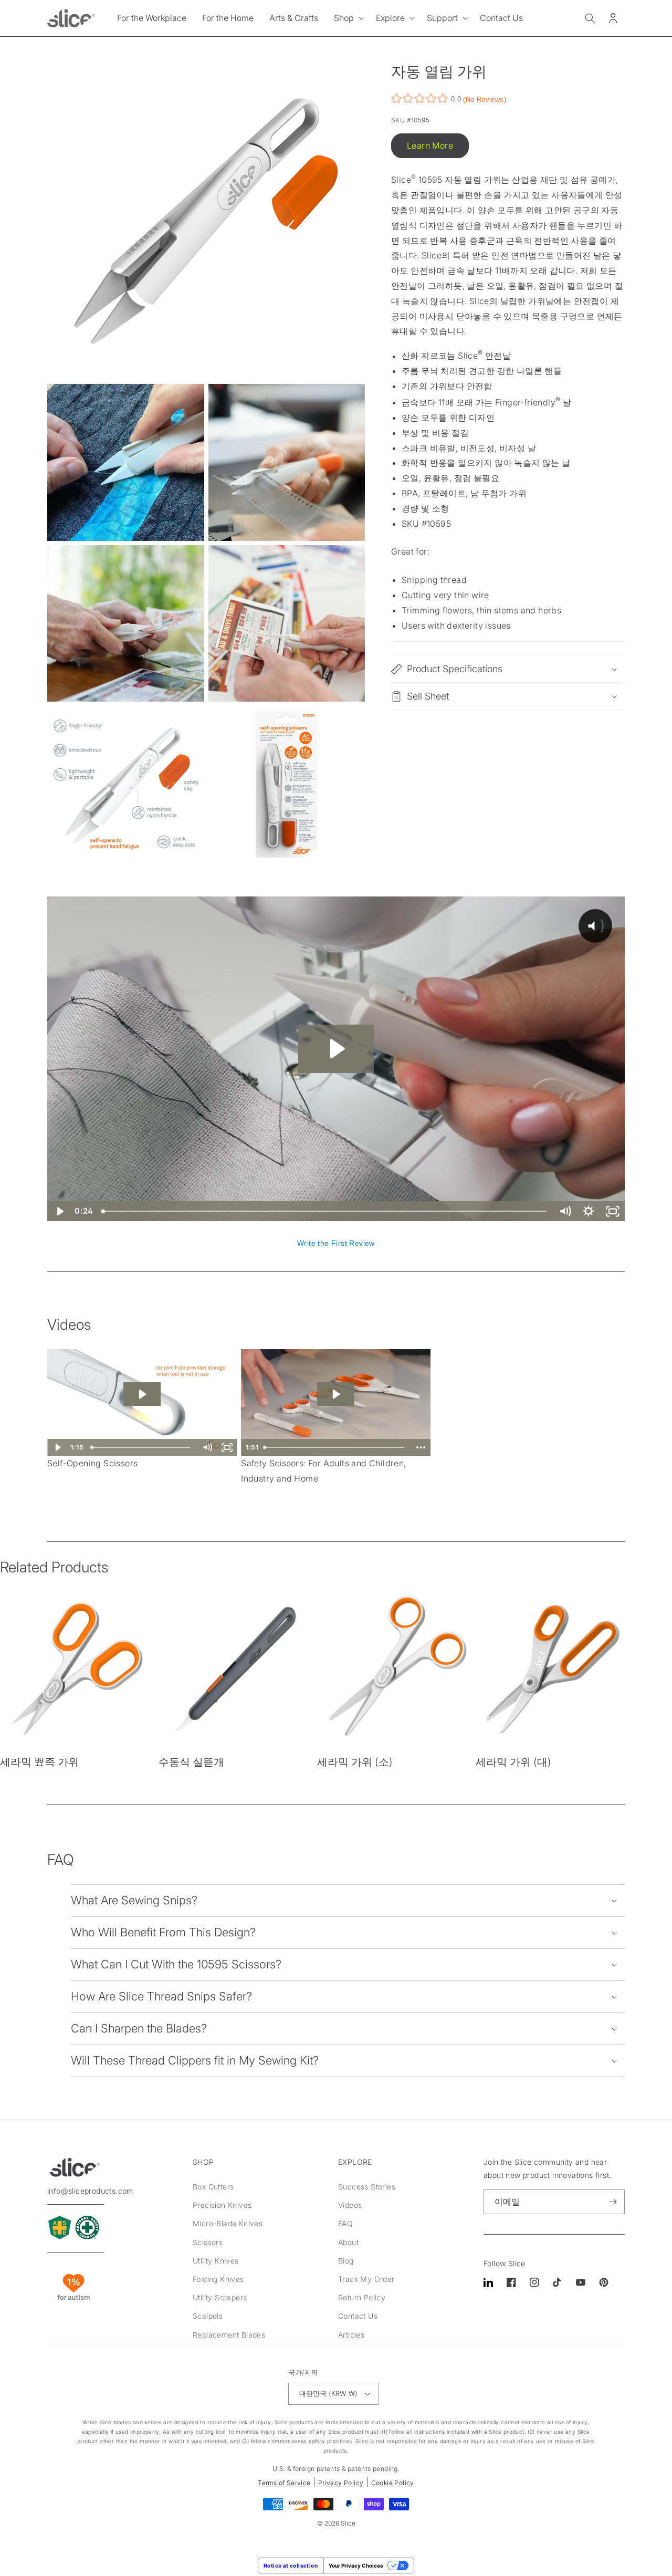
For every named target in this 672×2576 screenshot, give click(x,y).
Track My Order (366, 2279)
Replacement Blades (229, 2335)
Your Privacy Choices (356, 2565)
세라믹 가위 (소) (355, 1762)
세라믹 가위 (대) (513, 1762)
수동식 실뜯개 (191, 1762)
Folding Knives (218, 2279)
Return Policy (362, 2297)
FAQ (345, 2223)
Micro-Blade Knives (228, 2223)
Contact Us (358, 2316)
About (348, 2242)
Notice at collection (291, 2565)
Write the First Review (336, 1243)
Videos (350, 2205)
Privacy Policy (341, 2483)
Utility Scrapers (220, 2297)
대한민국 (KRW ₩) (328, 2393)
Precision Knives (222, 2205)
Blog (346, 2261)
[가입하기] (613, 2202)
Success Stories (367, 2187)
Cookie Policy (393, 2483)
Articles (351, 2335)
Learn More (430, 145)
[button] (347, 18)
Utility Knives (216, 2261)
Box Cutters (213, 2187)
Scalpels (208, 2316)
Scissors (208, 2242)
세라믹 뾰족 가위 (39, 1762)
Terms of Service (284, 2483)
